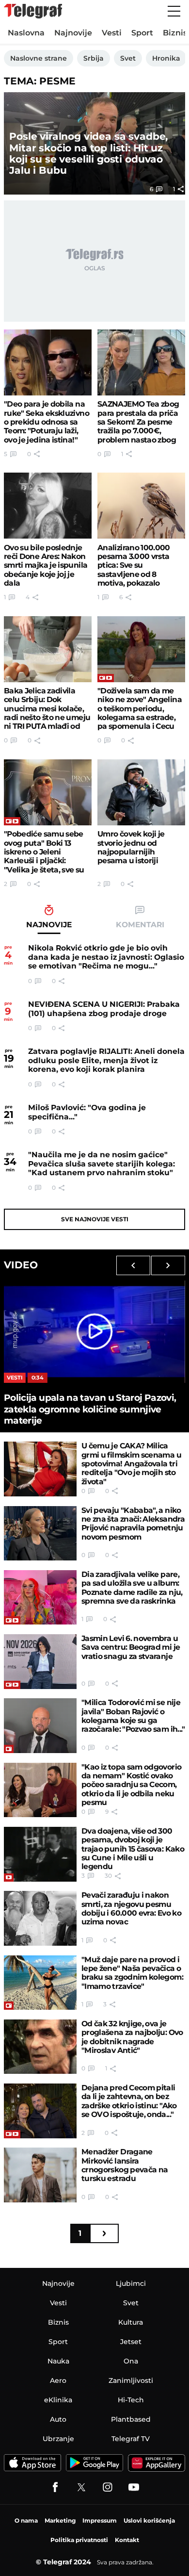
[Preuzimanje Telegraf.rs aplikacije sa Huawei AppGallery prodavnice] (157, 2463)
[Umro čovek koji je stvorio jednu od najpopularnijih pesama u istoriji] (141, 792)
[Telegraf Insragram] (108, 2487)
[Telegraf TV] (134, 2487)
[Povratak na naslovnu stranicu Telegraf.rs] (33, 11)
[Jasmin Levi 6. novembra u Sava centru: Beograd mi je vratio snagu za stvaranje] (40, 1662)
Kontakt (127, 2540)
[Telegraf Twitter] (81, 2487)
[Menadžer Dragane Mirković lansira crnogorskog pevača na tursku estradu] (40, 2175)
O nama (26, 2520)
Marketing (60, 2520)
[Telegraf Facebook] (55, 2487)
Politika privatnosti (79, 2540)
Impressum (100, 2520)
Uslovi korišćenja (149, 2520)
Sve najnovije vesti (95, 1219)
